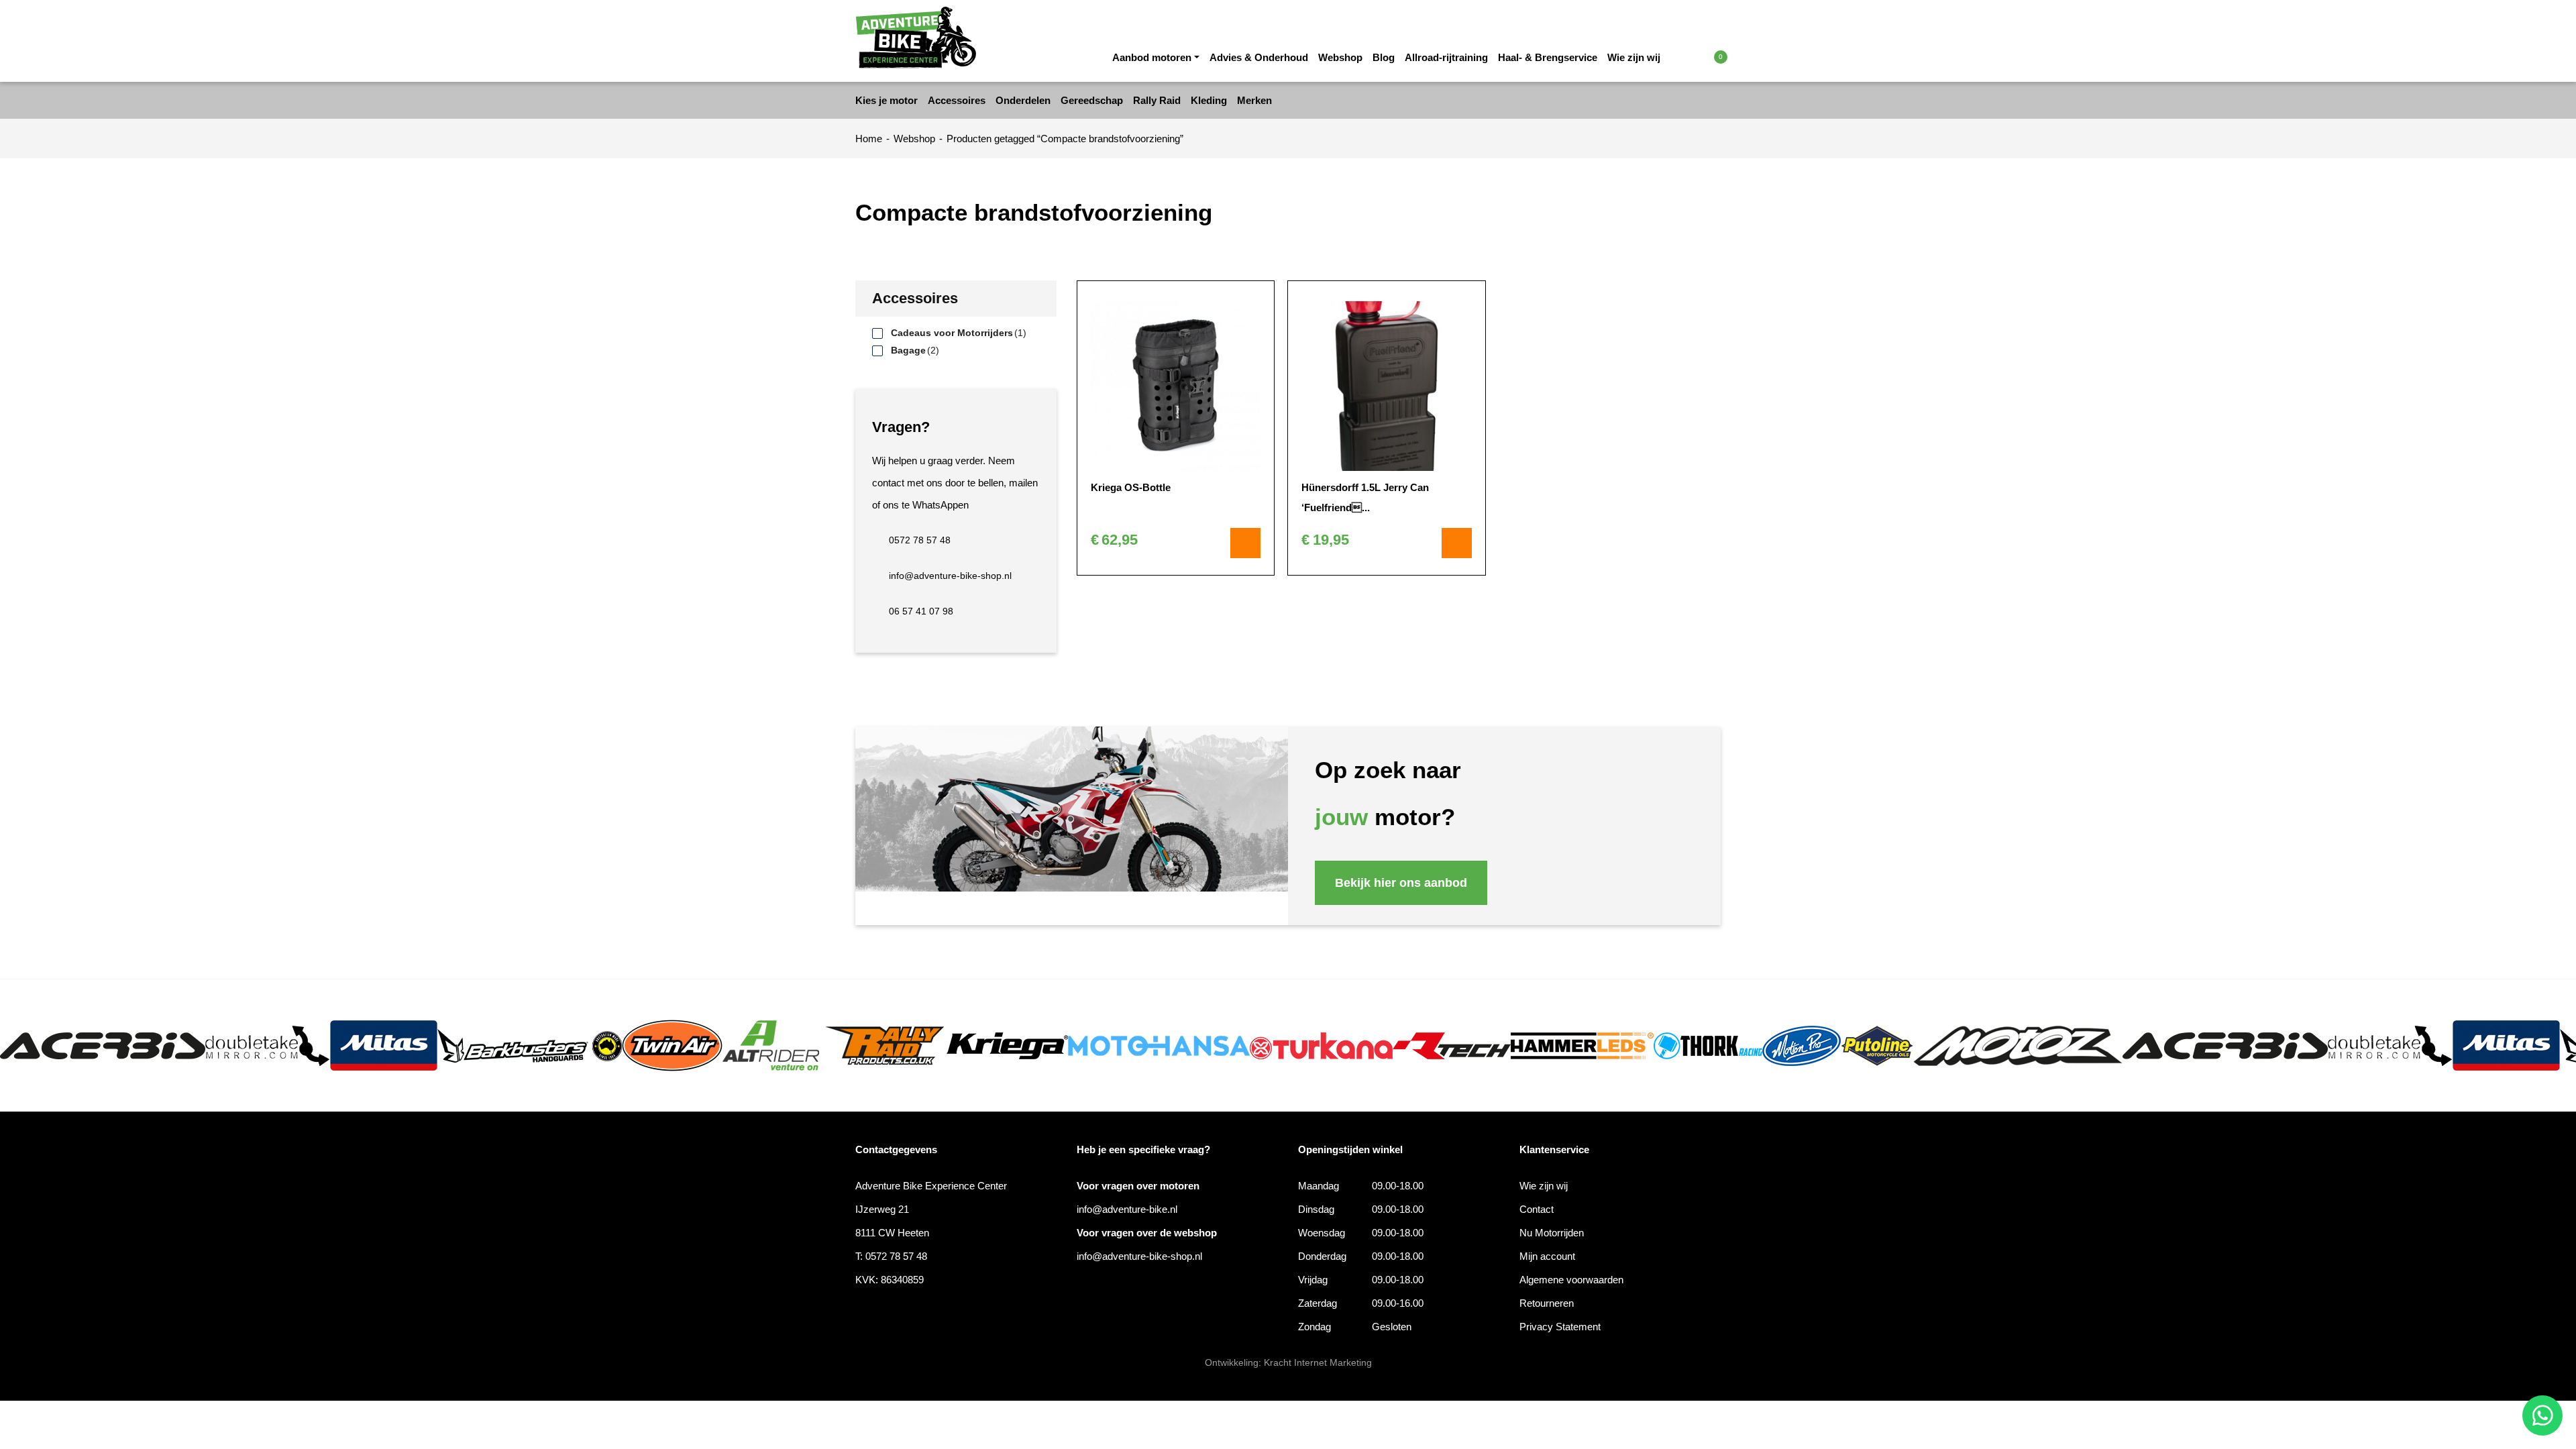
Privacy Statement (1560, 1327)
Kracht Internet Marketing (1318, 1362)
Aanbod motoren (1152, 57)
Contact (1537, 1209)
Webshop (1340, 57)
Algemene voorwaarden (1571, 1280)
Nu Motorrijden (1552, 1233)
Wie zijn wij (1634, 57)
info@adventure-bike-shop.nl (950, 576)
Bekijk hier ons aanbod (1401, 883)
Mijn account (1547, 1256)
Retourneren (1547, 1303)
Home (869, 139)
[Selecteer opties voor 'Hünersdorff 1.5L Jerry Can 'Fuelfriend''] (1457, 543)
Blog (1384, 57)
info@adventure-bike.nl (1127, 1209)
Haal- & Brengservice (1548, 57)
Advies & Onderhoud (1259, 57)
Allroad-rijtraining (1446, 57)
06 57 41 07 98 (921, 611)
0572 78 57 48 (920, 540)
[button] (1692, 56)
